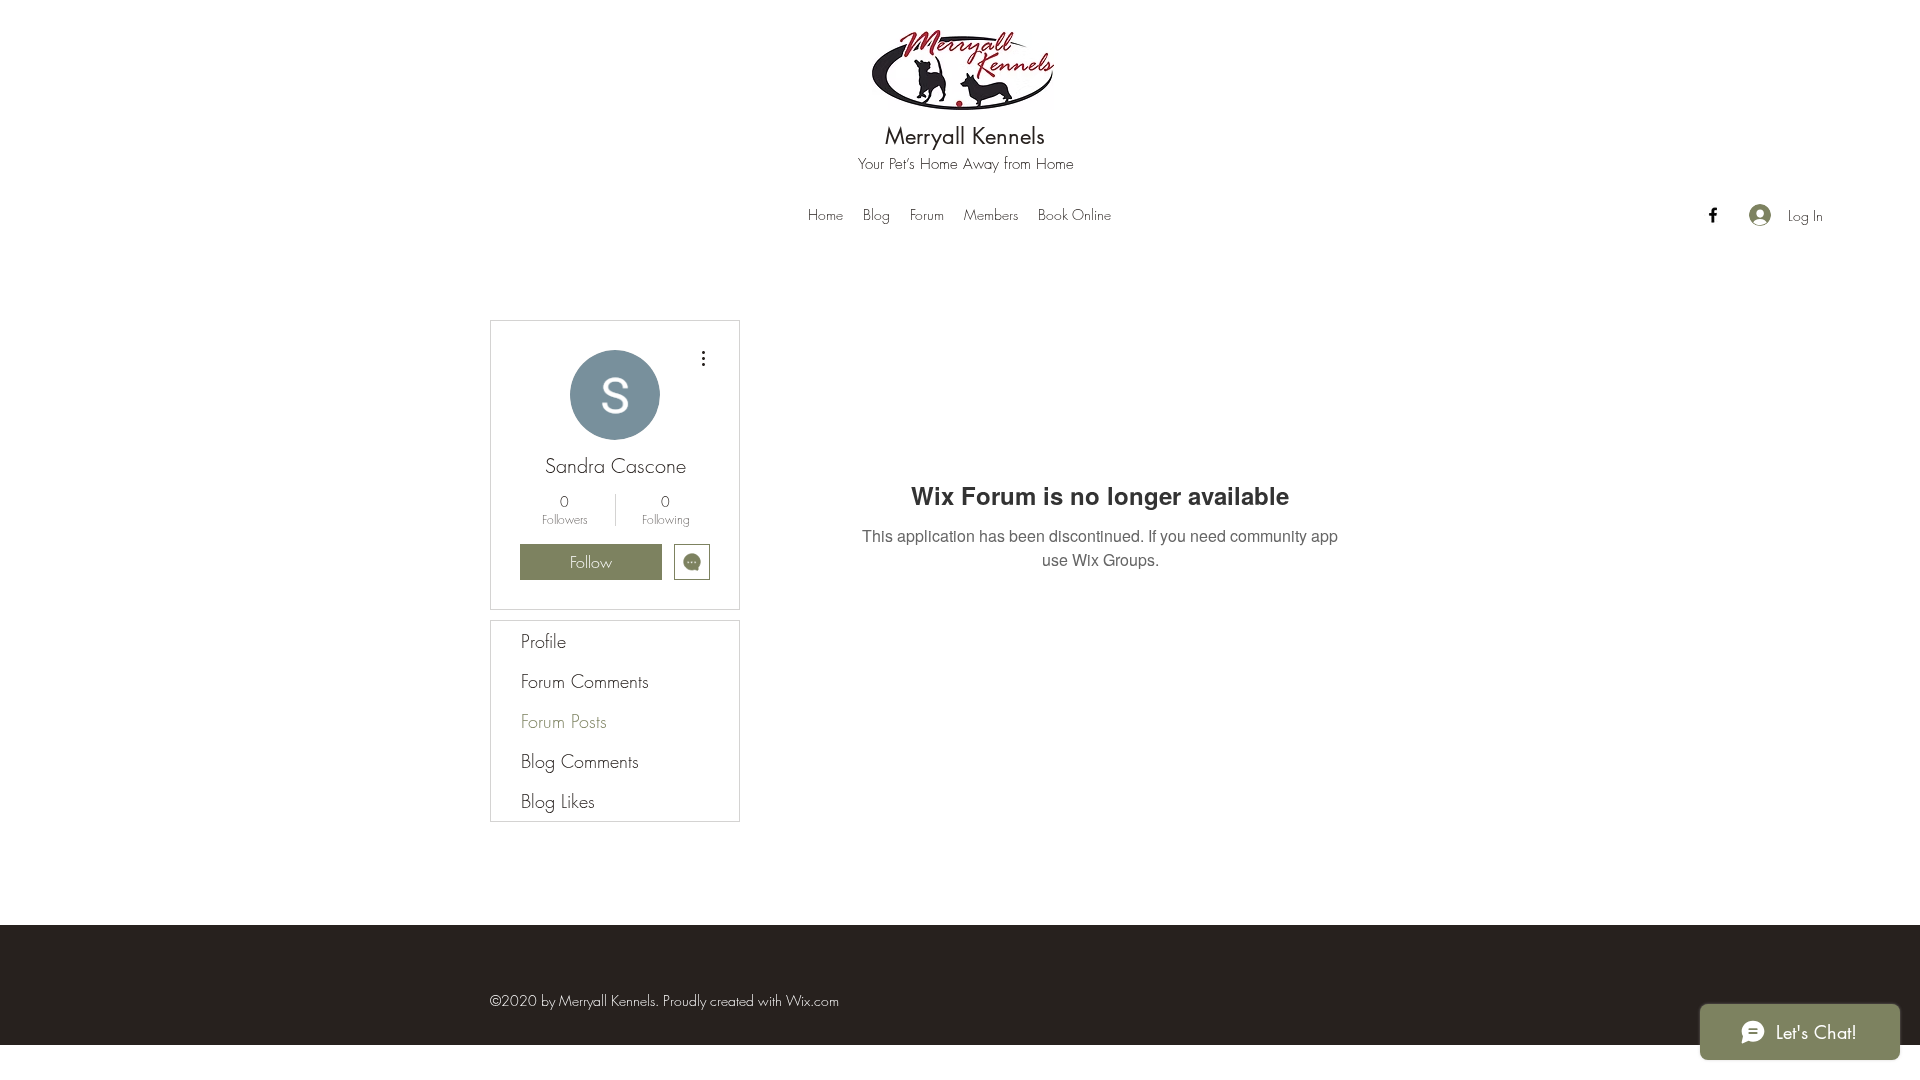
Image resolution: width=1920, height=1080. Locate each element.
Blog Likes (558, 801)
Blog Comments (580, 761)
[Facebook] (1713, 215)
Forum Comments (585, 681)
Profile (543, 641)
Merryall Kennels (965, 136)
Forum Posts (564, 721)
